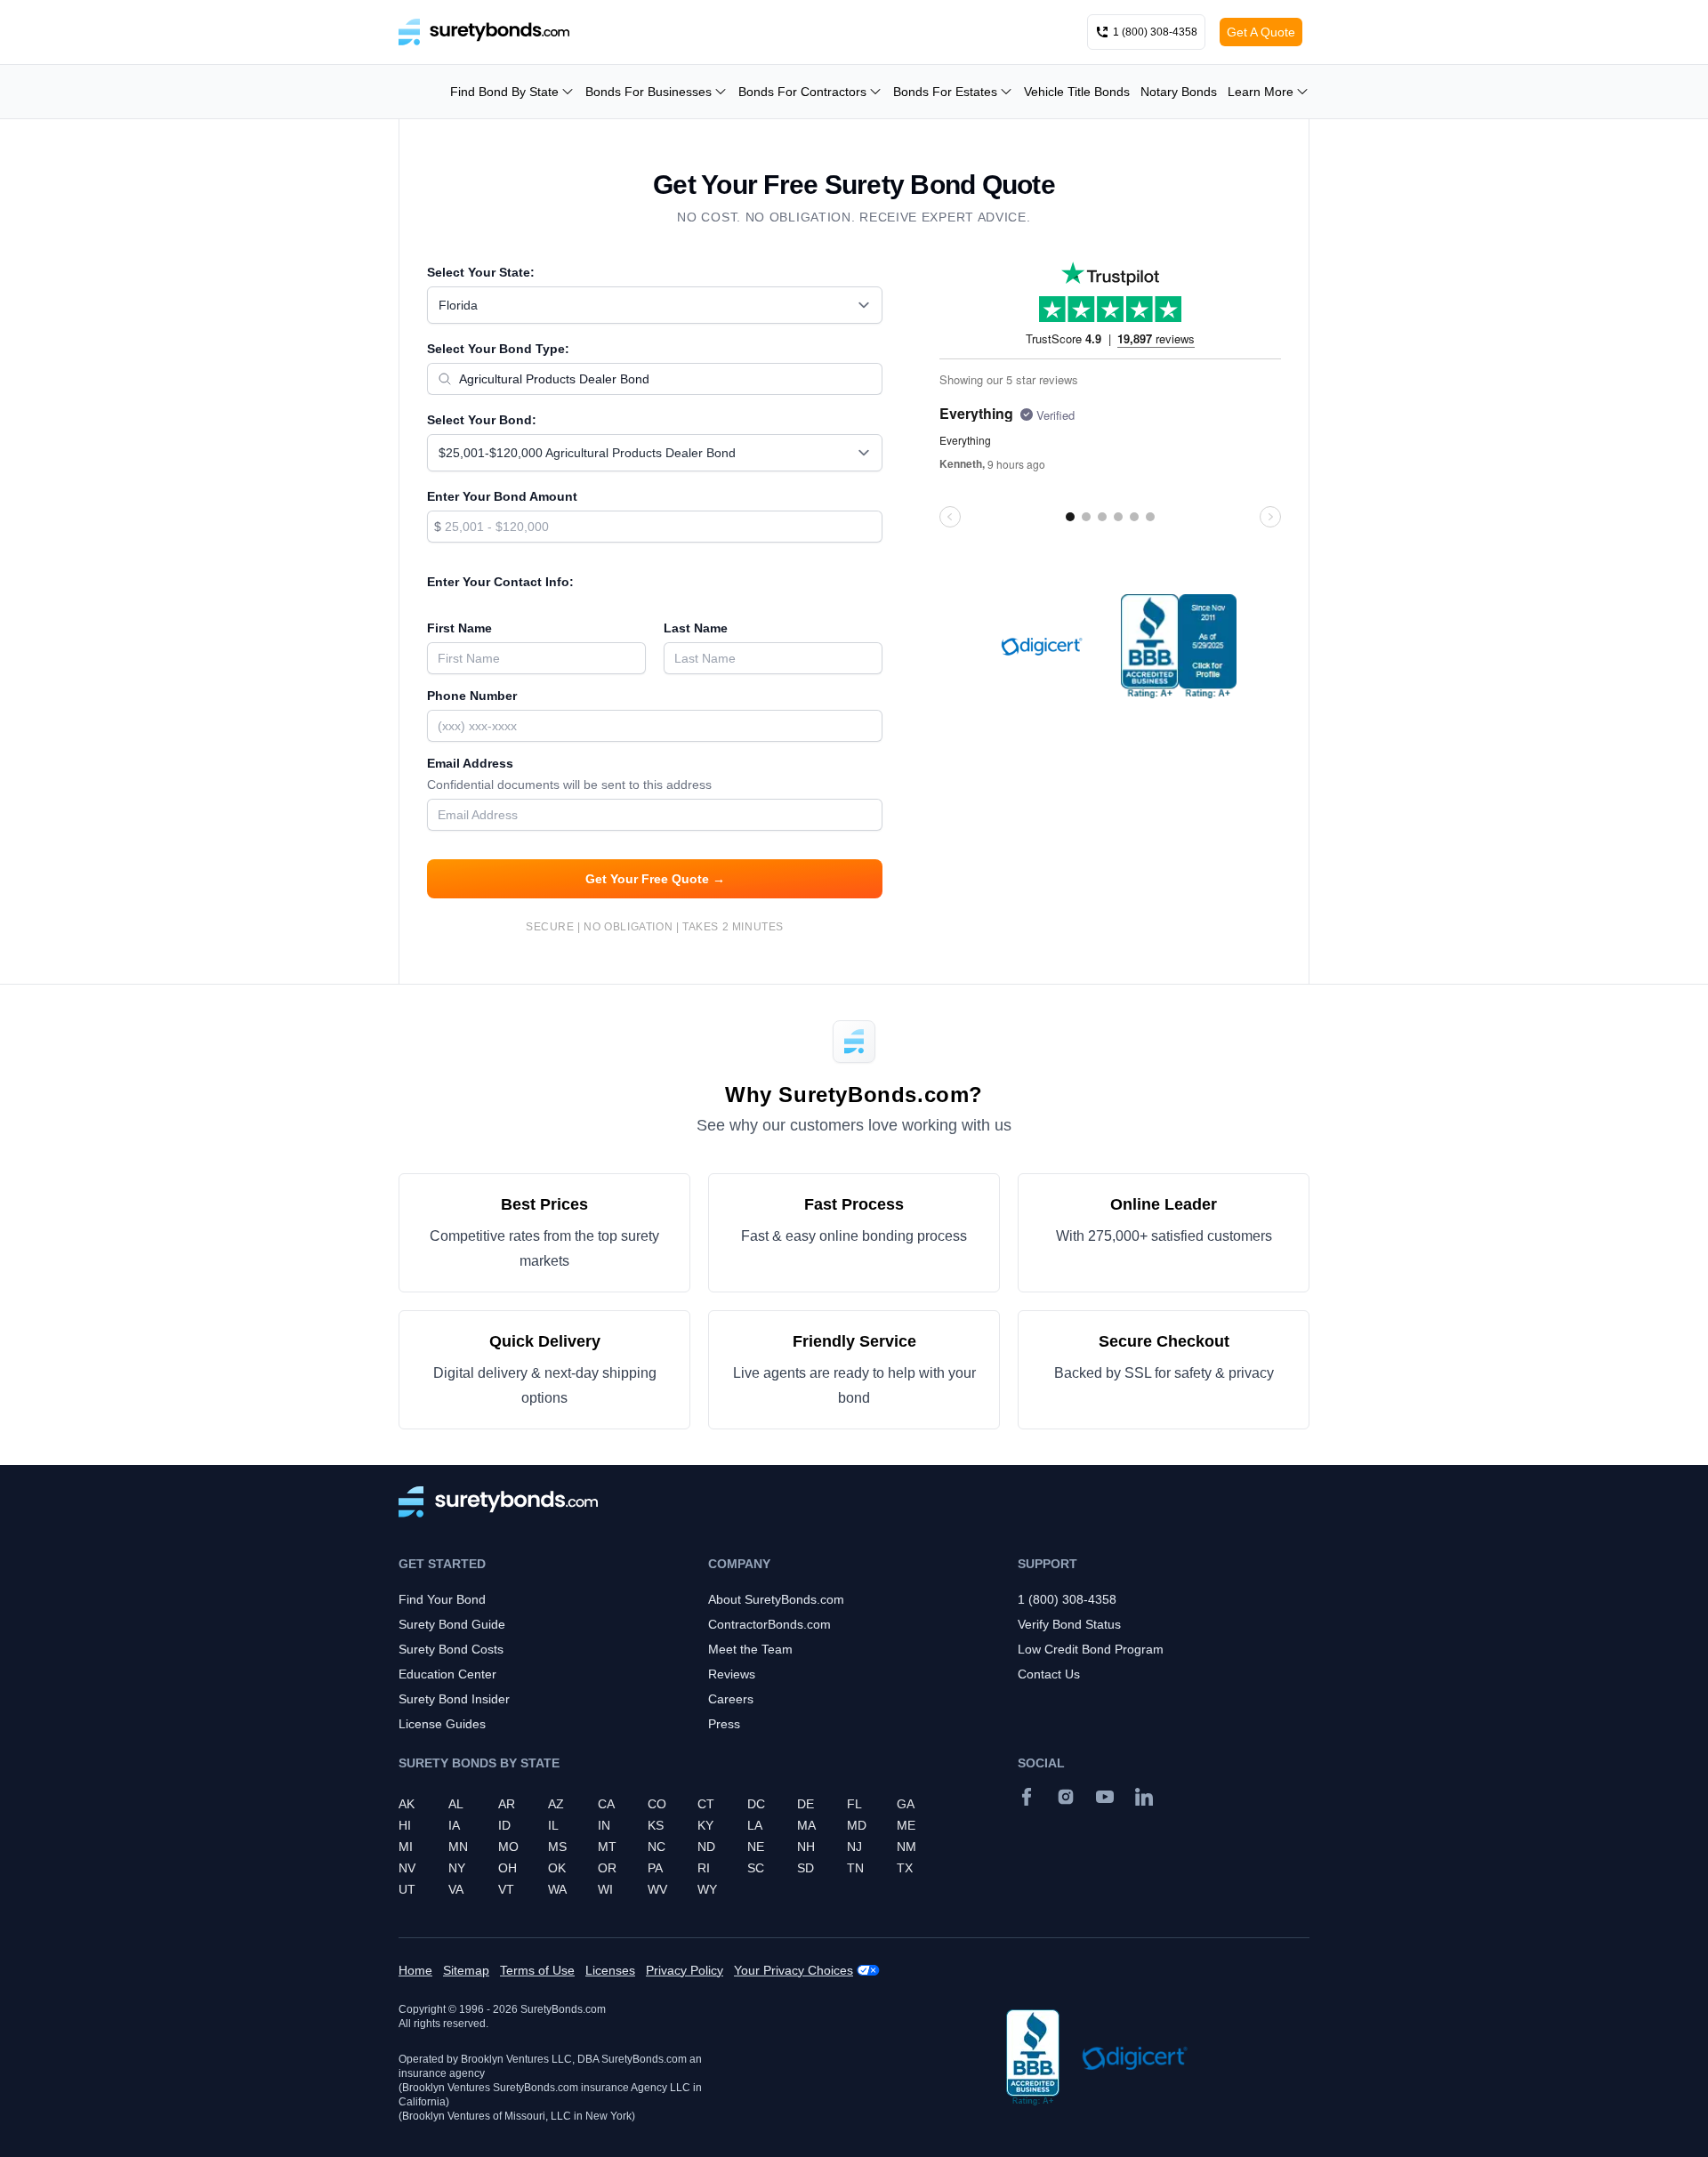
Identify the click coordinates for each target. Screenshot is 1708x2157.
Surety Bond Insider (454, 1699)
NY (457, 1868)
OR (607, 1868)
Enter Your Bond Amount (502, 496)
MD (857, 1825)
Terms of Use (537, 1970)
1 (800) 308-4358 (1067, 1599)
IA (454, 1825)
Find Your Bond (442, 1599)
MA (806, 1825)
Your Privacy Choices (794, 1970)
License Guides (442, 1724)
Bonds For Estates (945, 92)
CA (606, 1804)
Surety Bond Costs (451, 1649)
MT (607, 1847)
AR (507, 1804)
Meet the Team (750, 1649)
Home (415, 1970)
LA (755, 1825)
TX (905, 1868)
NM (906, 1847)
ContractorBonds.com (769, 1624)
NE (756, 1847)
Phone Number (472, 696)
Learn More (1261, 92)
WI (605, 1889)
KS (656, 1825)
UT (407, 1889)
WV (657, 1889)
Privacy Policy (685, 1970)
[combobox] (655, 305)
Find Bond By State (504, 92)
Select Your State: (481, 272)
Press (724, 1724)
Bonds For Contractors (802, 92)
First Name (459, 628)
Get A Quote (1261, 32)
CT (706, 1804)
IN (604, 1825)
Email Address (569, 774)
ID (504, 1825)
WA (557, 1889)
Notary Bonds (1179, 92)
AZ (556, 1804)
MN (458, 1847)
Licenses (610, 1970)
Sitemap (466, 1970)
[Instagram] (1066, 1797)
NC (657, 1847)
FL (854, 1804)
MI (406, 1847)
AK (407, 1804)
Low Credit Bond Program (1091, 1649)
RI (704, 1868)
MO (508, 1847)
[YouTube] (1105, 1797)
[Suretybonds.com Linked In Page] (1144, 1797)
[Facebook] (1027, 1797)
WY (707, 1889)
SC (756, 1868)
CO (657, 1804)
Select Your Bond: (482, 420)
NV (407, 1868)
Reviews (732, 1674)
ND (706, 1847)
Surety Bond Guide (452, 1624)
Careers (731, 1699)
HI (405, 1825)
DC (756, 1804)
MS (557, 1847)
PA (655, 1868)
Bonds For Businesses (649, 92)
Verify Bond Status (1069, 1624)
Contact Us (1049, 1674)
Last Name (696, 628)
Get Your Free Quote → (655, 879)
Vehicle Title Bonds (1077, 92)
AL (456, 1804)
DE (806, 1804)
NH (806, 1847)
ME (906, 1825)
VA (456, 1889)
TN (855, 1868)
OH (508, 1868)
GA (906, 1804)
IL (553, 1825)
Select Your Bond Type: (498, 349)
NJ (854, 1847)
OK (557, 1868)
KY (705, 1825)
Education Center (447, 1674)
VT (506, 1889)
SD (806, 1868)
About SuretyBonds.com (776, 1599)
